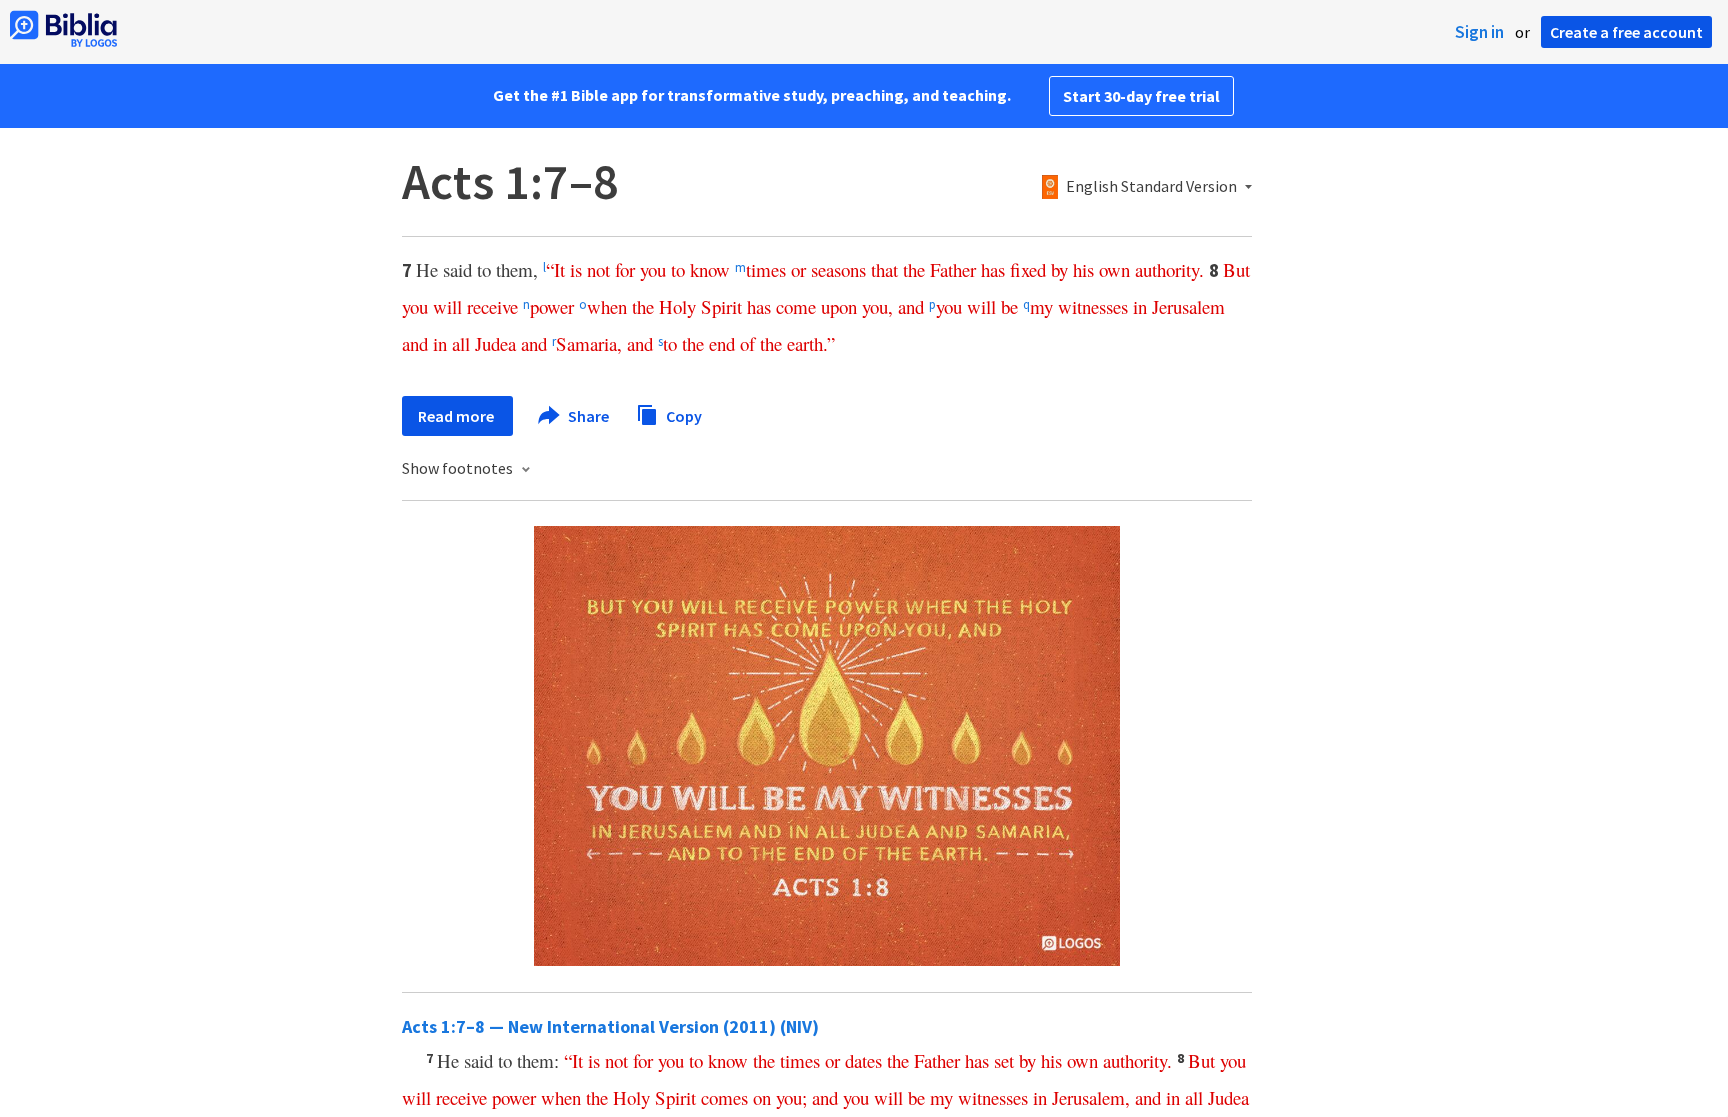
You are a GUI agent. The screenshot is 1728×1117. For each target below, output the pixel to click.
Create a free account (1626, 32)
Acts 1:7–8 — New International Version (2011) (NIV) (610, 1026)
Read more (457, 416)
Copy (682, 415)
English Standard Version (1151, 187)
